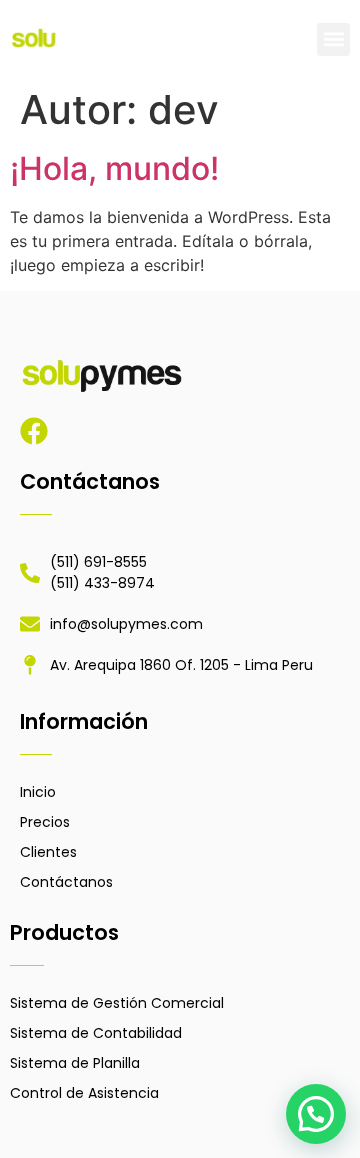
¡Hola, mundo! (114, 168)
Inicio (38, 792)
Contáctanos (66, 882)
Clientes (48, 852)
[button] (333, 39)
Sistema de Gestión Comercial (117, 1003)
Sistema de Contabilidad (96, 1033)
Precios (45, 822)
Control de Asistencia (84, 1093)
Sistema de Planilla (75, 1063)
